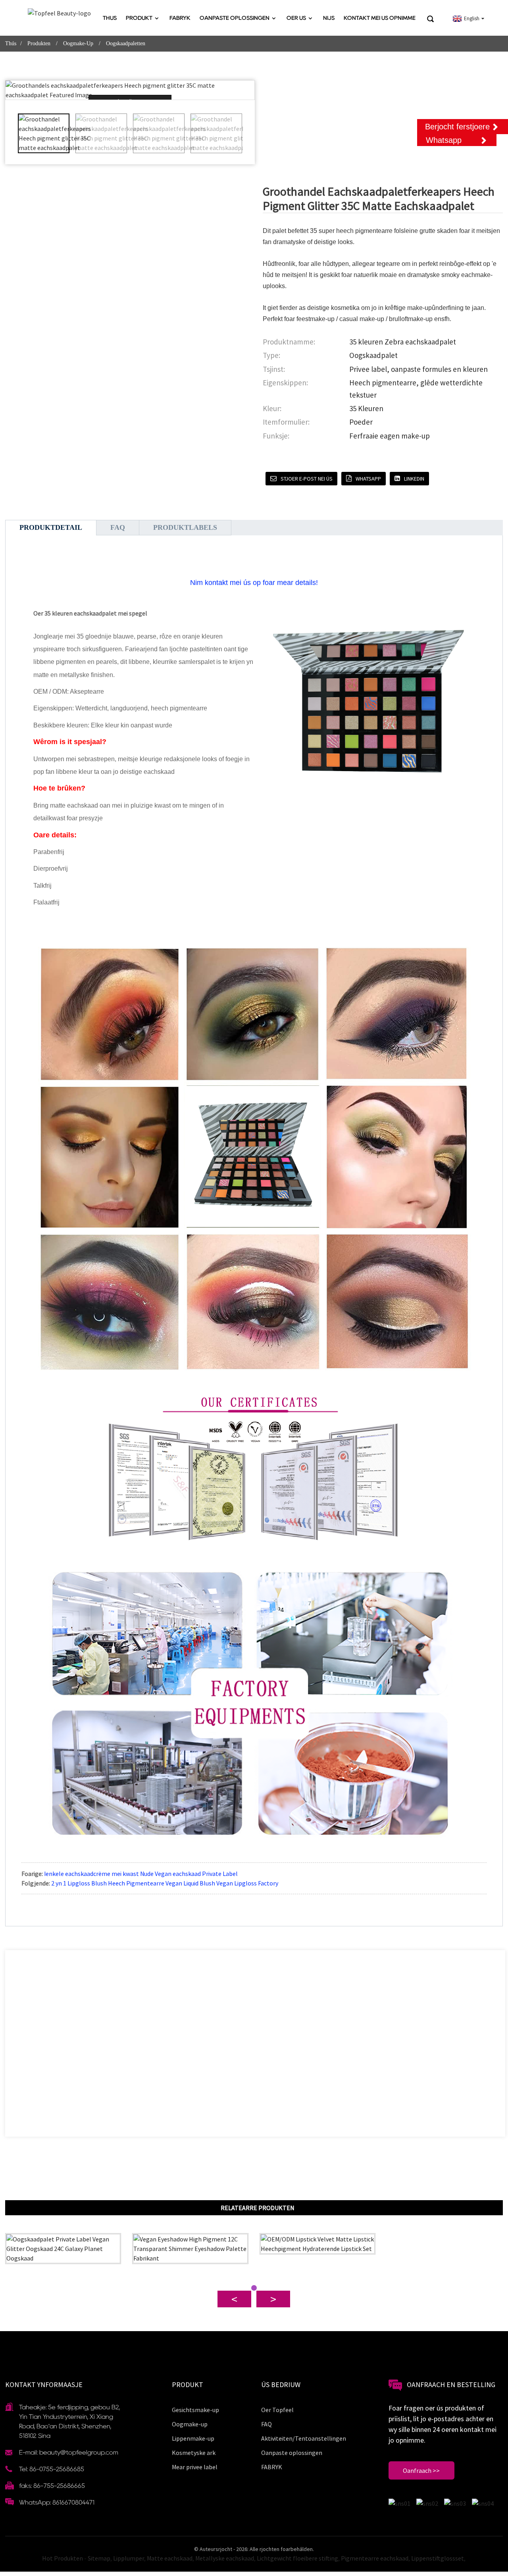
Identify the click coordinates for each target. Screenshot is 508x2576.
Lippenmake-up (193, 2438)
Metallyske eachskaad (225, 2558)
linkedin (414, 479)
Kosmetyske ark (194, 2453)
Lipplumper (129, 2558)
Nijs (329, 18)
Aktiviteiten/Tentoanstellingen (304, 2438)
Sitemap (99, 2558)
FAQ (267, 2424)
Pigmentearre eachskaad (375, 2558)
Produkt (139, 18)
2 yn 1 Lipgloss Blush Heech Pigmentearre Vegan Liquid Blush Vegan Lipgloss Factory (165, 1883)
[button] (248, 133)
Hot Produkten (63, 2558)
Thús (110, 18)
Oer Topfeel (277, 2410)
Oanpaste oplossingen (235, 18)
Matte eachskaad (170, 2558)
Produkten (39, 43)
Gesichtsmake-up (195, 2410)
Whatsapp (368, 479)
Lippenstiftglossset (438, 2558)
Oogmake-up (78, 43)
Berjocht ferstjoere (457, 127)
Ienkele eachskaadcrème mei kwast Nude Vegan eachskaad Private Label (141, 1874)
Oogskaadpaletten (126, 43)
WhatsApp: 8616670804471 (57, 2502)
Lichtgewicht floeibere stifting (297, 2558)
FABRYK (180, 18)
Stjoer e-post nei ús (307, 479)
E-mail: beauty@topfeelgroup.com (69, 2452)
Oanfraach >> (421, 2470)
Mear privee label (195, 2467)
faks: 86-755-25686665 (52, 2486)
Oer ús (296, 18)
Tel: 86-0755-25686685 (52, 2469)
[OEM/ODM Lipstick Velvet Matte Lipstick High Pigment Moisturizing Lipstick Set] (318, 2244)
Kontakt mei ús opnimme (380, 18)
